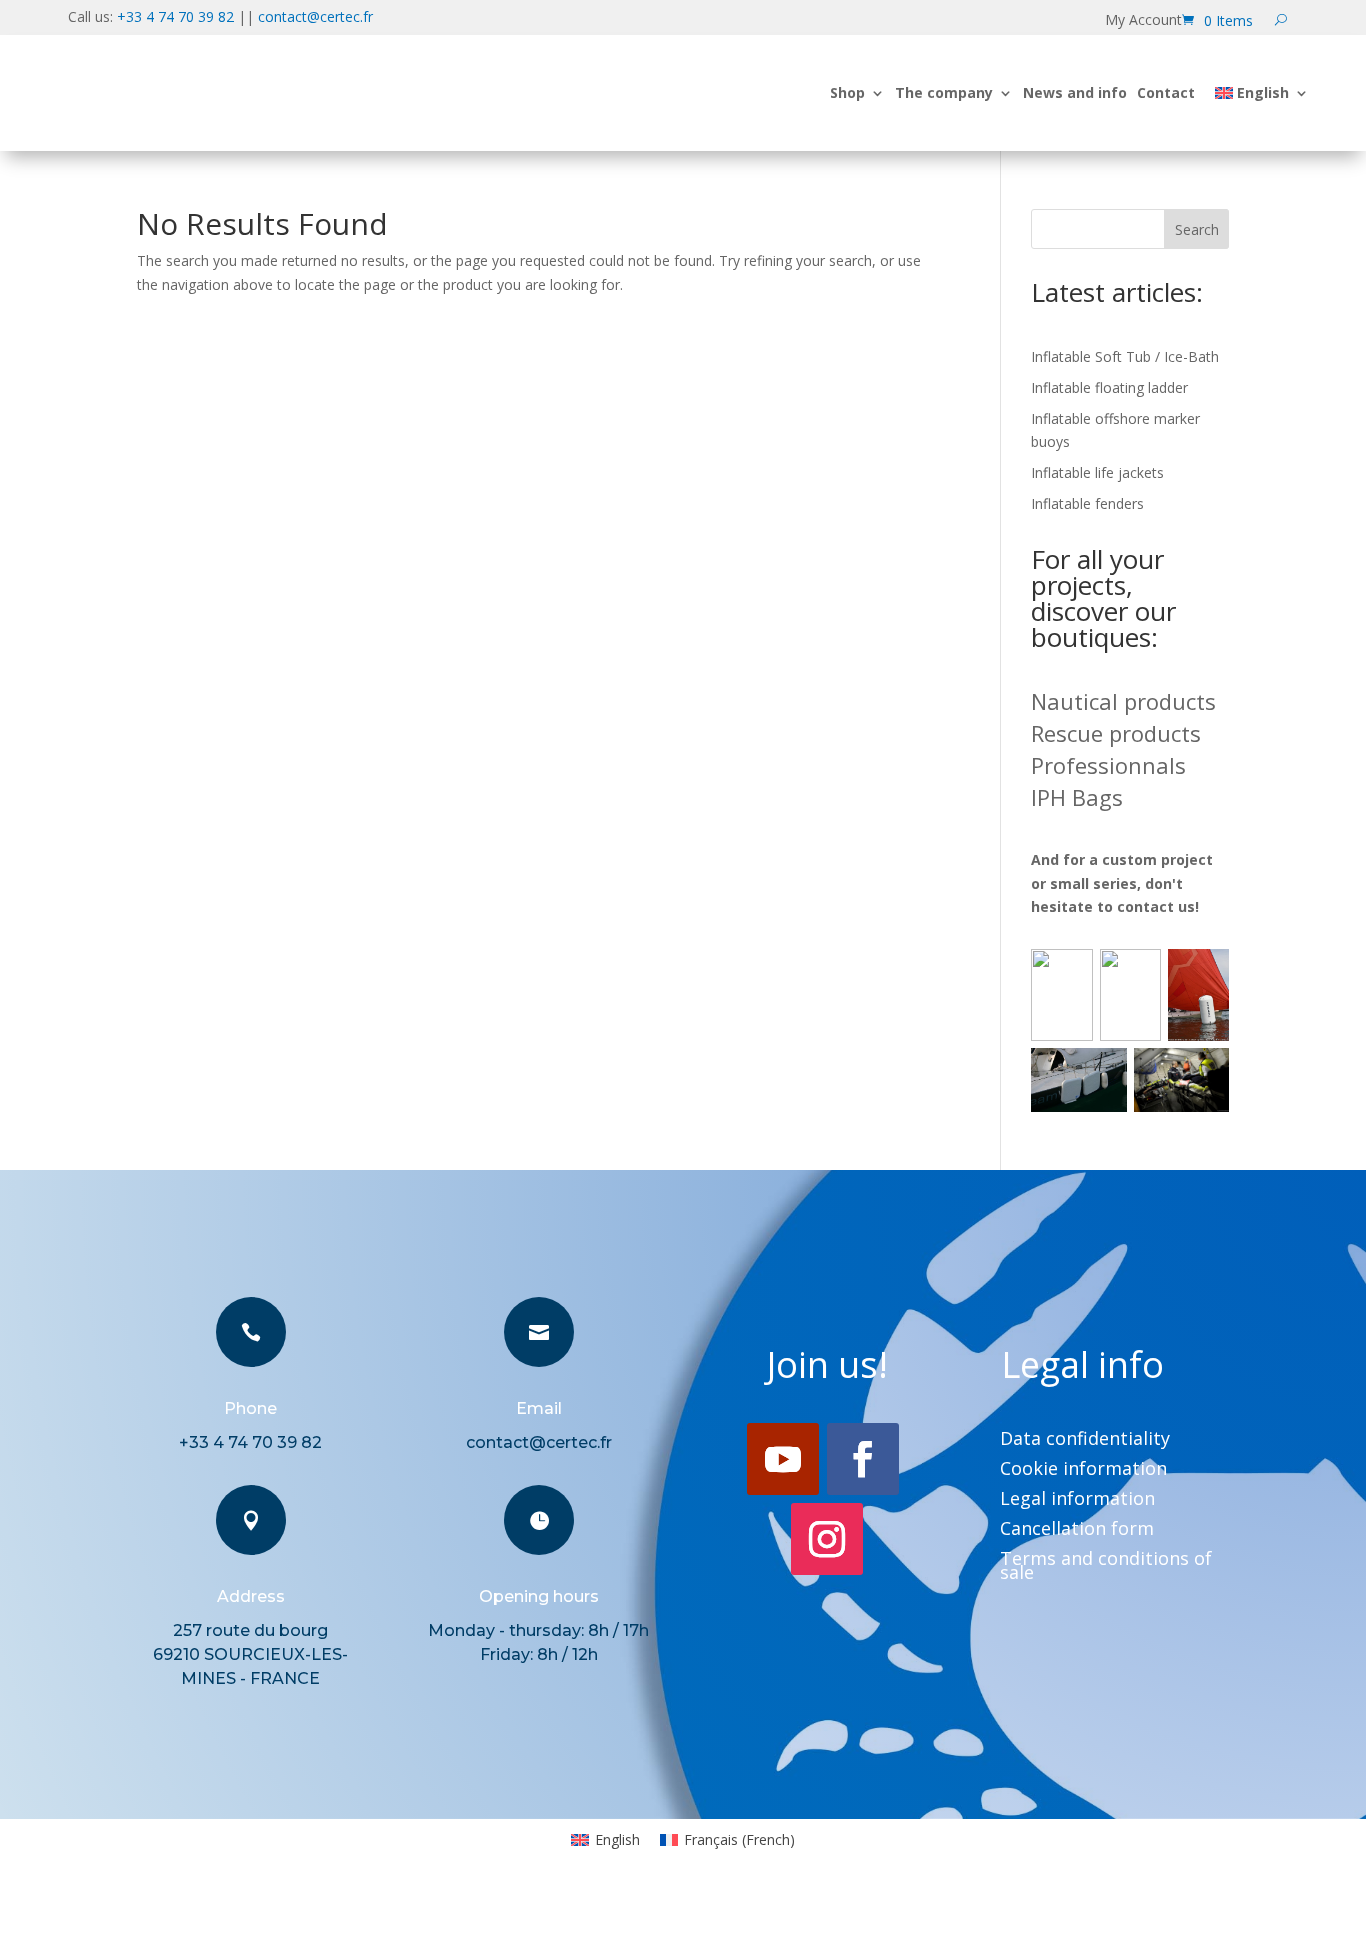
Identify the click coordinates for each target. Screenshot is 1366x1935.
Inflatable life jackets (1097, 472)
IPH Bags (1077, 797)
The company (944, 92)
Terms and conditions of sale (1106, 1567)
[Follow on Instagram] (827, 1539)
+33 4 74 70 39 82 (175, 16)
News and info (1075, 92)
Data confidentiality (1085, 1440)
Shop (847, 92)
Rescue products (1116, 733)
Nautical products (1123, 701)
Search (1197, 229)
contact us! (1158, 906)
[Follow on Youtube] (783, 1459)
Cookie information (1083, 1470)
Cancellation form (1077, 1530)
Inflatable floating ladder (1109, 387)
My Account (1143, 21)
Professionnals (1108, 765)
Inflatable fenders (1087, 503)
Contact (1166, 92)
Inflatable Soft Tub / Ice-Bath (1125, 356)
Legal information (1077, 1500)
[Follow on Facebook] (863, 1459)
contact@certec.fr (315, 16)
